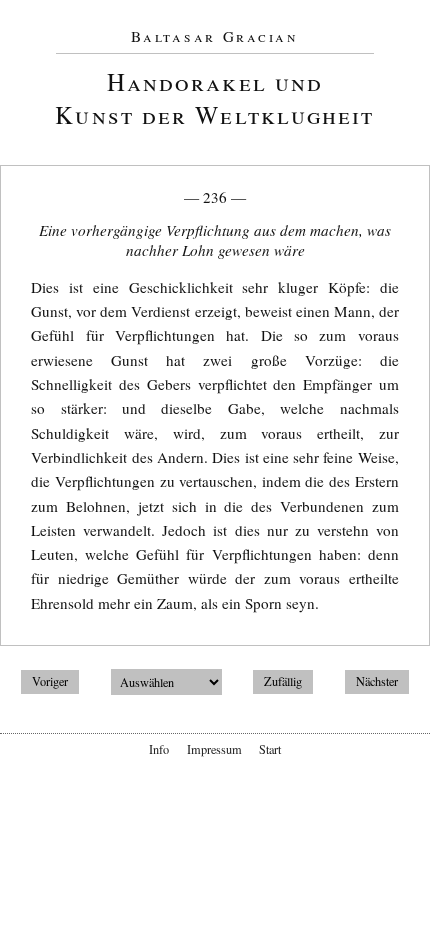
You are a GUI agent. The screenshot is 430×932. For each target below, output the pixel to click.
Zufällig (283, 682)
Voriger (50, 682)
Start (270, 749)
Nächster (377, 682)
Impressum (214, 749)
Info (159, 749)
